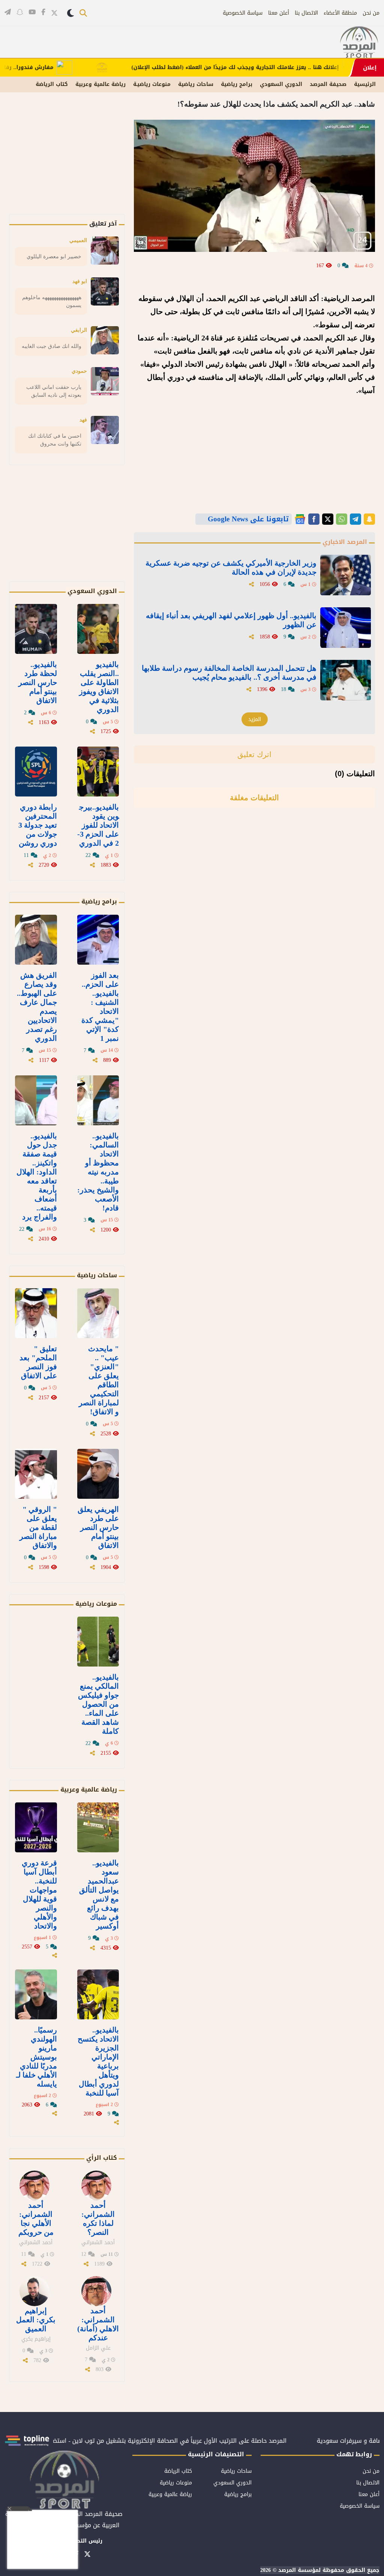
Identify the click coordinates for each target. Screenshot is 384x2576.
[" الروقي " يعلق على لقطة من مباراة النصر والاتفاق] (36, 1474)
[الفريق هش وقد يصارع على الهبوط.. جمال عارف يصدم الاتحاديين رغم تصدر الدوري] (36, 940)
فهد (83, 420)
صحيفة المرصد (328, 84)
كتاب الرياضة (52, 84)
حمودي (79, 371)
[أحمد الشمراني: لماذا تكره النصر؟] (96, 2186)
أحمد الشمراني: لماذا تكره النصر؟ (98, 2219)
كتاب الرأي (102, 2158)
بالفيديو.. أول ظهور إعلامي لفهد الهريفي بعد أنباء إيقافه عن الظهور (231, 620)
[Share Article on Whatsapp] (342, 519)
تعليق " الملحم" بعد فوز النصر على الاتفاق (38, 1362)
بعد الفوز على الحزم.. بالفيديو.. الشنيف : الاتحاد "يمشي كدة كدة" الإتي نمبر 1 (100, 1007)
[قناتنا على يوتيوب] (32, 12)
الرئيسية (365, 84)
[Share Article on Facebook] (314, 519)
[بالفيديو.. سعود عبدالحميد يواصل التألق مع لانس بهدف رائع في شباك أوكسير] (98, 1827)
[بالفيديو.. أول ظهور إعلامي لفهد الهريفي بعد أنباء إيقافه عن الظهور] (346, 628)
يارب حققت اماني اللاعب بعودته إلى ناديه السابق (54, 391)
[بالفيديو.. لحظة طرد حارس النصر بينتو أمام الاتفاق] (36, 629)
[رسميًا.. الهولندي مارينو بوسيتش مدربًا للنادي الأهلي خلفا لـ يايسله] (36, 1994)
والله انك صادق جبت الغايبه (52, 346)
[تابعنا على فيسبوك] (43, 12)
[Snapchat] (369, 519)
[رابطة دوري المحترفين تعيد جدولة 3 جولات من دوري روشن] (36, 772)
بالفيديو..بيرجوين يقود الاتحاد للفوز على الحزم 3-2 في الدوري (98, 825)
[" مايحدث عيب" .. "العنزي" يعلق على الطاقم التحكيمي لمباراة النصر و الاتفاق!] (98, 1313)
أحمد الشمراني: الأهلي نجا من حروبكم (36, 2219)
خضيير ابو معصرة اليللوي (54, 256)
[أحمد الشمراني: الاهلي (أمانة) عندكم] (96, 2291)
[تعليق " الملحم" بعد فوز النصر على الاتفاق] (36, 1313)
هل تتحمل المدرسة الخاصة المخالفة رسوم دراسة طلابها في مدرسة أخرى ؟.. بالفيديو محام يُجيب (229, 673)
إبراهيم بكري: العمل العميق (36, 2320)
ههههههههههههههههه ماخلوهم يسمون (52, 301)
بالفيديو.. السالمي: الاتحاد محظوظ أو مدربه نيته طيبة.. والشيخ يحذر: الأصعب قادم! (98, 1172)
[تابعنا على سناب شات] (20, 12)
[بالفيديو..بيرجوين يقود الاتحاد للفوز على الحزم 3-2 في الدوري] (98, 772)
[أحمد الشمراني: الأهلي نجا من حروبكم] (34, 2186)
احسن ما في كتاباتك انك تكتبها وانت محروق (55, 440)
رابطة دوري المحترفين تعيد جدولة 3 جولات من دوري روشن (38, 825)
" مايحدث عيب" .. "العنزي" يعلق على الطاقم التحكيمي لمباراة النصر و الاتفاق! (99, 1380)
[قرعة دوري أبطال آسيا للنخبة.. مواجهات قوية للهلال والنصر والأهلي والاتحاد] (36, 1827)
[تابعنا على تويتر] (54, 13)
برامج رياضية (237, 84)
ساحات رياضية (196, 84)
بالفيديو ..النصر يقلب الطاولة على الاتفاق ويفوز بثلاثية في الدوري (99, 687)
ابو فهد (80, 281)
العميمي (78, 240)
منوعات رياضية (96, 1604)
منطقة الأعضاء (340, 13)
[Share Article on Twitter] (328, 519)
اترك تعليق (254, 754)
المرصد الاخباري (345, 542)
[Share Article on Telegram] (355, 519)
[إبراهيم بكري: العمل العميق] (34, 2291)
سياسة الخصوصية (243, 13)
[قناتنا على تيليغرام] (8, 12)
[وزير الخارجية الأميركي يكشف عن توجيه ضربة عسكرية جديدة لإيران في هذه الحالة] (346, 575)
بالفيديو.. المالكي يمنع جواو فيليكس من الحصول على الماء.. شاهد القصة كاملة (98, 1704)
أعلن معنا (279, 13)
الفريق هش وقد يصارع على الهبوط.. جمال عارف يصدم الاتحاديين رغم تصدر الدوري (37, 1007)
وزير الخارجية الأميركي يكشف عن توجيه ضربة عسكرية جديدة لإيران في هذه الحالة (231, 568)
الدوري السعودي (281, 84)
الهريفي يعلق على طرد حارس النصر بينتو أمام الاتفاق (98, 1527)
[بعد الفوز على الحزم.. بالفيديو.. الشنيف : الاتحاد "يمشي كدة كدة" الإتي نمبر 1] (98, 940)
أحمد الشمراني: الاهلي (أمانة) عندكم (98, 2324)
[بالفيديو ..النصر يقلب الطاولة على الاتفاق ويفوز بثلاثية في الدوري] (98, 629)
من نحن (371, 13)
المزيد (255, 719)
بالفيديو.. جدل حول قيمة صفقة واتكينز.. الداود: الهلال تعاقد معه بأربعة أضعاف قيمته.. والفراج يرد (37, 1176)
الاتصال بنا (306, 13)
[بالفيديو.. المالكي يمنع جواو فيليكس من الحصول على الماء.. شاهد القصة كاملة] (98, 1642)
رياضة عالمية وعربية (100, 84)
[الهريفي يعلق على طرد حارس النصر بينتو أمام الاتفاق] (98, 1474)
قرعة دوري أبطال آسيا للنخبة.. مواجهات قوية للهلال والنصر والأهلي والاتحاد (39, 1894)
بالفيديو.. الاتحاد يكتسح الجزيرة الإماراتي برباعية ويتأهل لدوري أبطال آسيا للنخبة (98, 2061)
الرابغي (79, 330)
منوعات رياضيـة (152, 84)
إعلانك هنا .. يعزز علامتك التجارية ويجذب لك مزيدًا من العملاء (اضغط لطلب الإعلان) (278, 68)
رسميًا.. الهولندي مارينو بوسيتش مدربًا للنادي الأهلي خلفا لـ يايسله (37, 2057)
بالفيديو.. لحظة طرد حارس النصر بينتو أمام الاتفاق (38, 682)
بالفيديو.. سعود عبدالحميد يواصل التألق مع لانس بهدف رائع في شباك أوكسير (99, 1894)
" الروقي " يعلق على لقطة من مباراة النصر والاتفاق (38, 1527)
